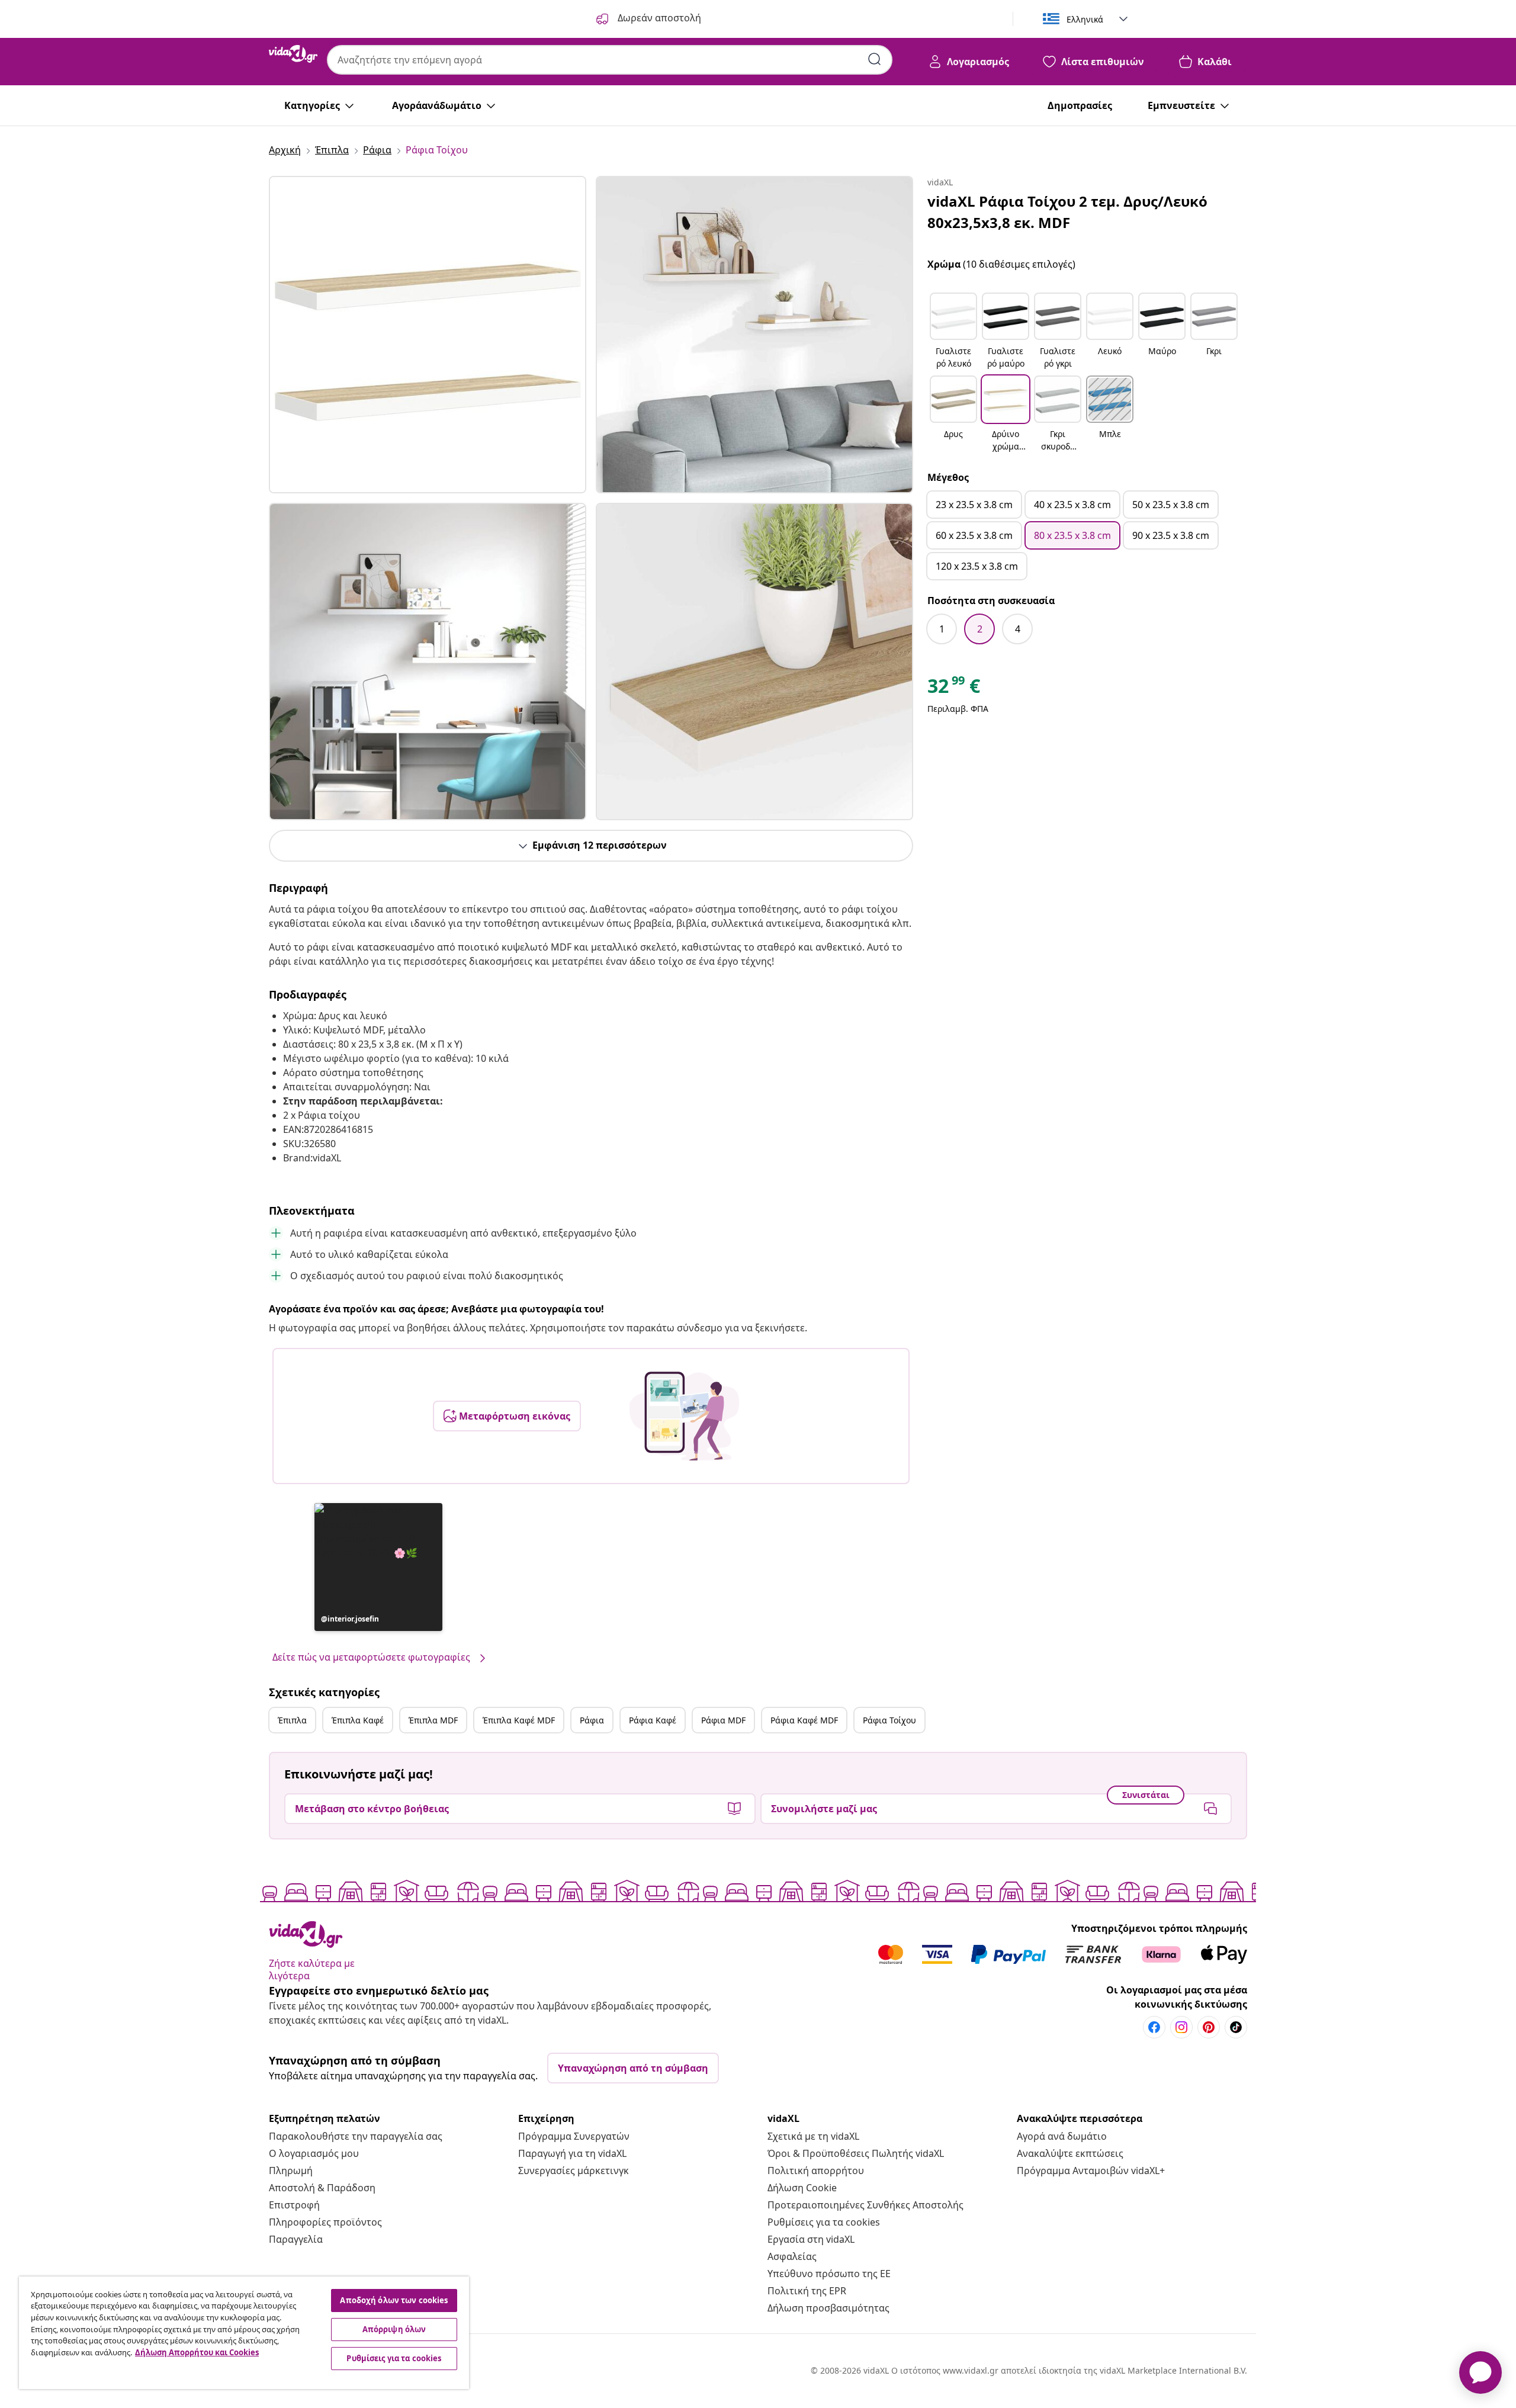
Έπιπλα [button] (292, 1720)
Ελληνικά (1085, 19)
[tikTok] (1236, 2027)
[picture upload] (684, 1416)
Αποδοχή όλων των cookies (394, 2300)
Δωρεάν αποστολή (658, 18)
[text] (954, 689)
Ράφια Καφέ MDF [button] (804, 1720)
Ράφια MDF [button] (723, 1720)
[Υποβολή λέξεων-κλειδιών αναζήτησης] (875, 59)
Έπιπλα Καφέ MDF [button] (519, 1720)
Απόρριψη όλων (394, 2329)
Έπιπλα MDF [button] (433, 1720)
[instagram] (1181, 2027)
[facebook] (1154, 2027)
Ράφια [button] (592, 1720)
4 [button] (1018, 629)
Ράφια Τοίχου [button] (889, 1720)
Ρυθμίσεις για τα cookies (824, 2222)
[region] (244, 2333)
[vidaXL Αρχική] (293, 54)
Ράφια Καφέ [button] (653, 1720)
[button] (378, 1567)
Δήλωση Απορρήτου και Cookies (197, 2352)
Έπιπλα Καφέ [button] (358, 1720)
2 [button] (980, 629)
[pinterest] (1209, 2027)
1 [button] (942, 629)
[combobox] (610, 60)
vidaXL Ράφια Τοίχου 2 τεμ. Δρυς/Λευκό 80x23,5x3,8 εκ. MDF (1067, 212)
